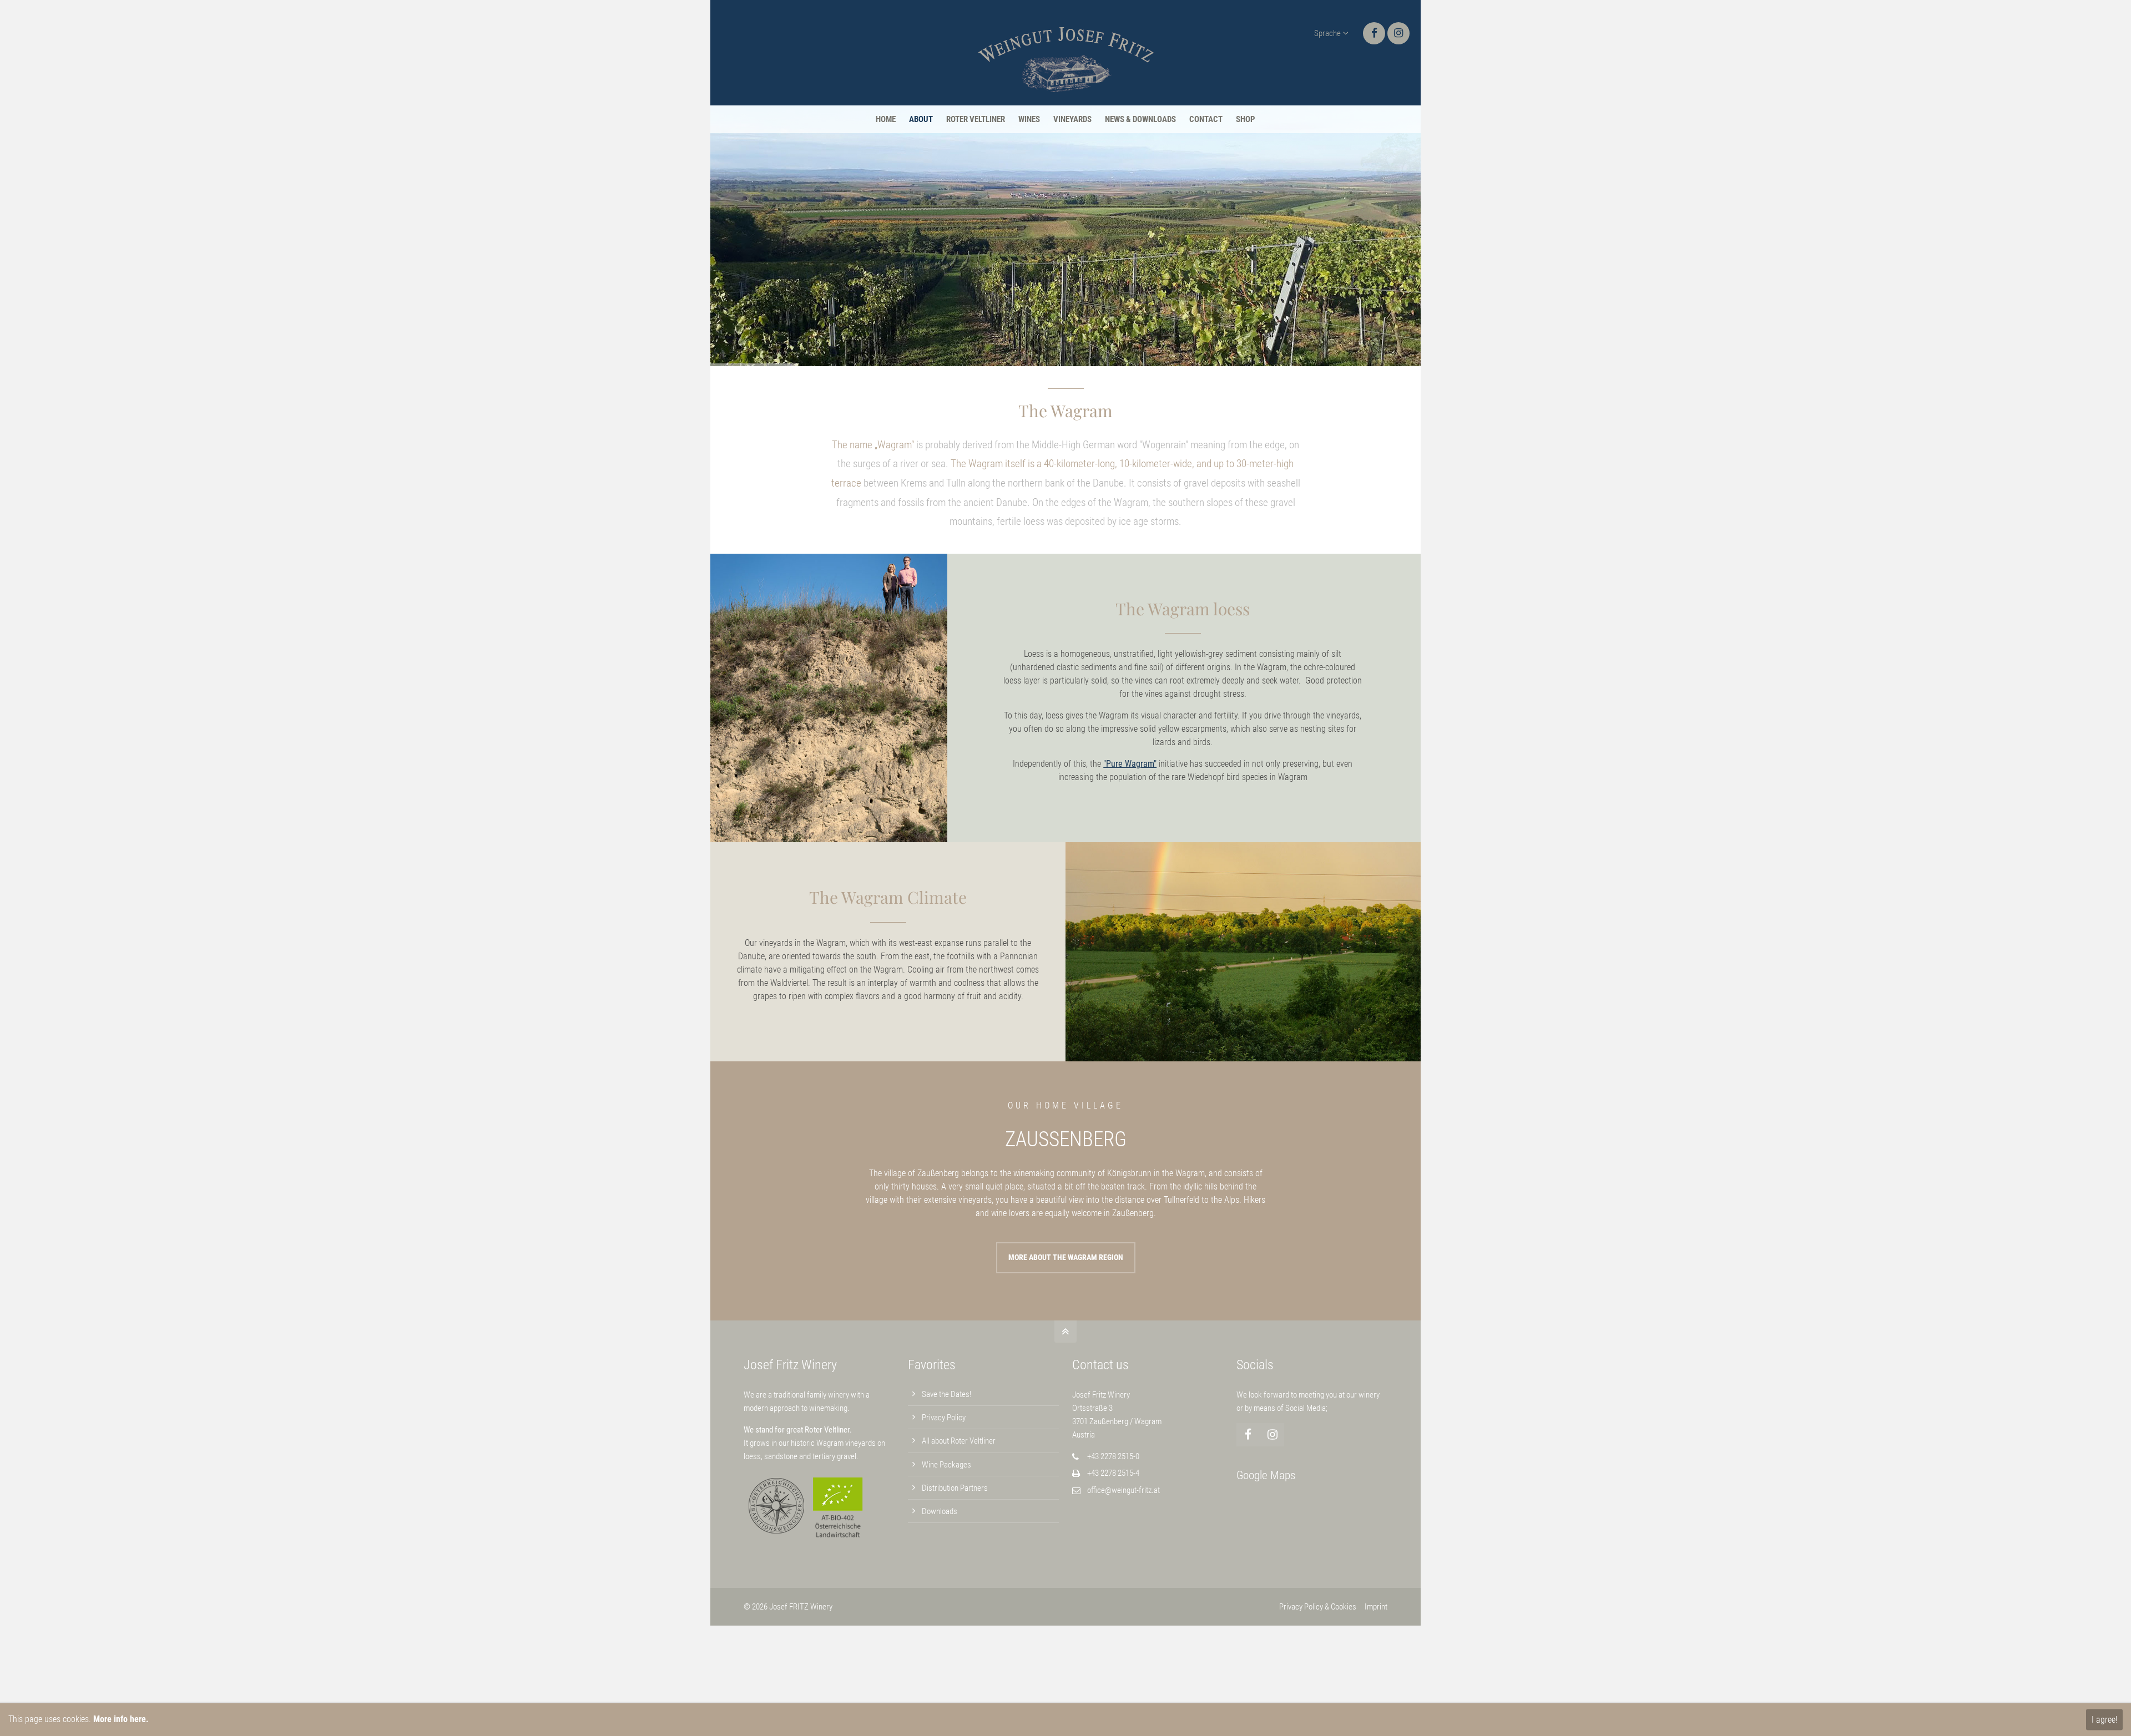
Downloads (940, 1511)
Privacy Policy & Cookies (1318, 1607)
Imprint (1376, 1607)
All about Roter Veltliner (959, 1441)
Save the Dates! (946, 1394)
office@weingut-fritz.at (1123, 1490)
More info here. (121, 1719)
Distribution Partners (955, 1488)
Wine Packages (946, 1465)
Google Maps (1266, 1475)
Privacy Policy (944, 1418)
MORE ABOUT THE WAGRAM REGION (1066, 1257)
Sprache (1327, 33)
